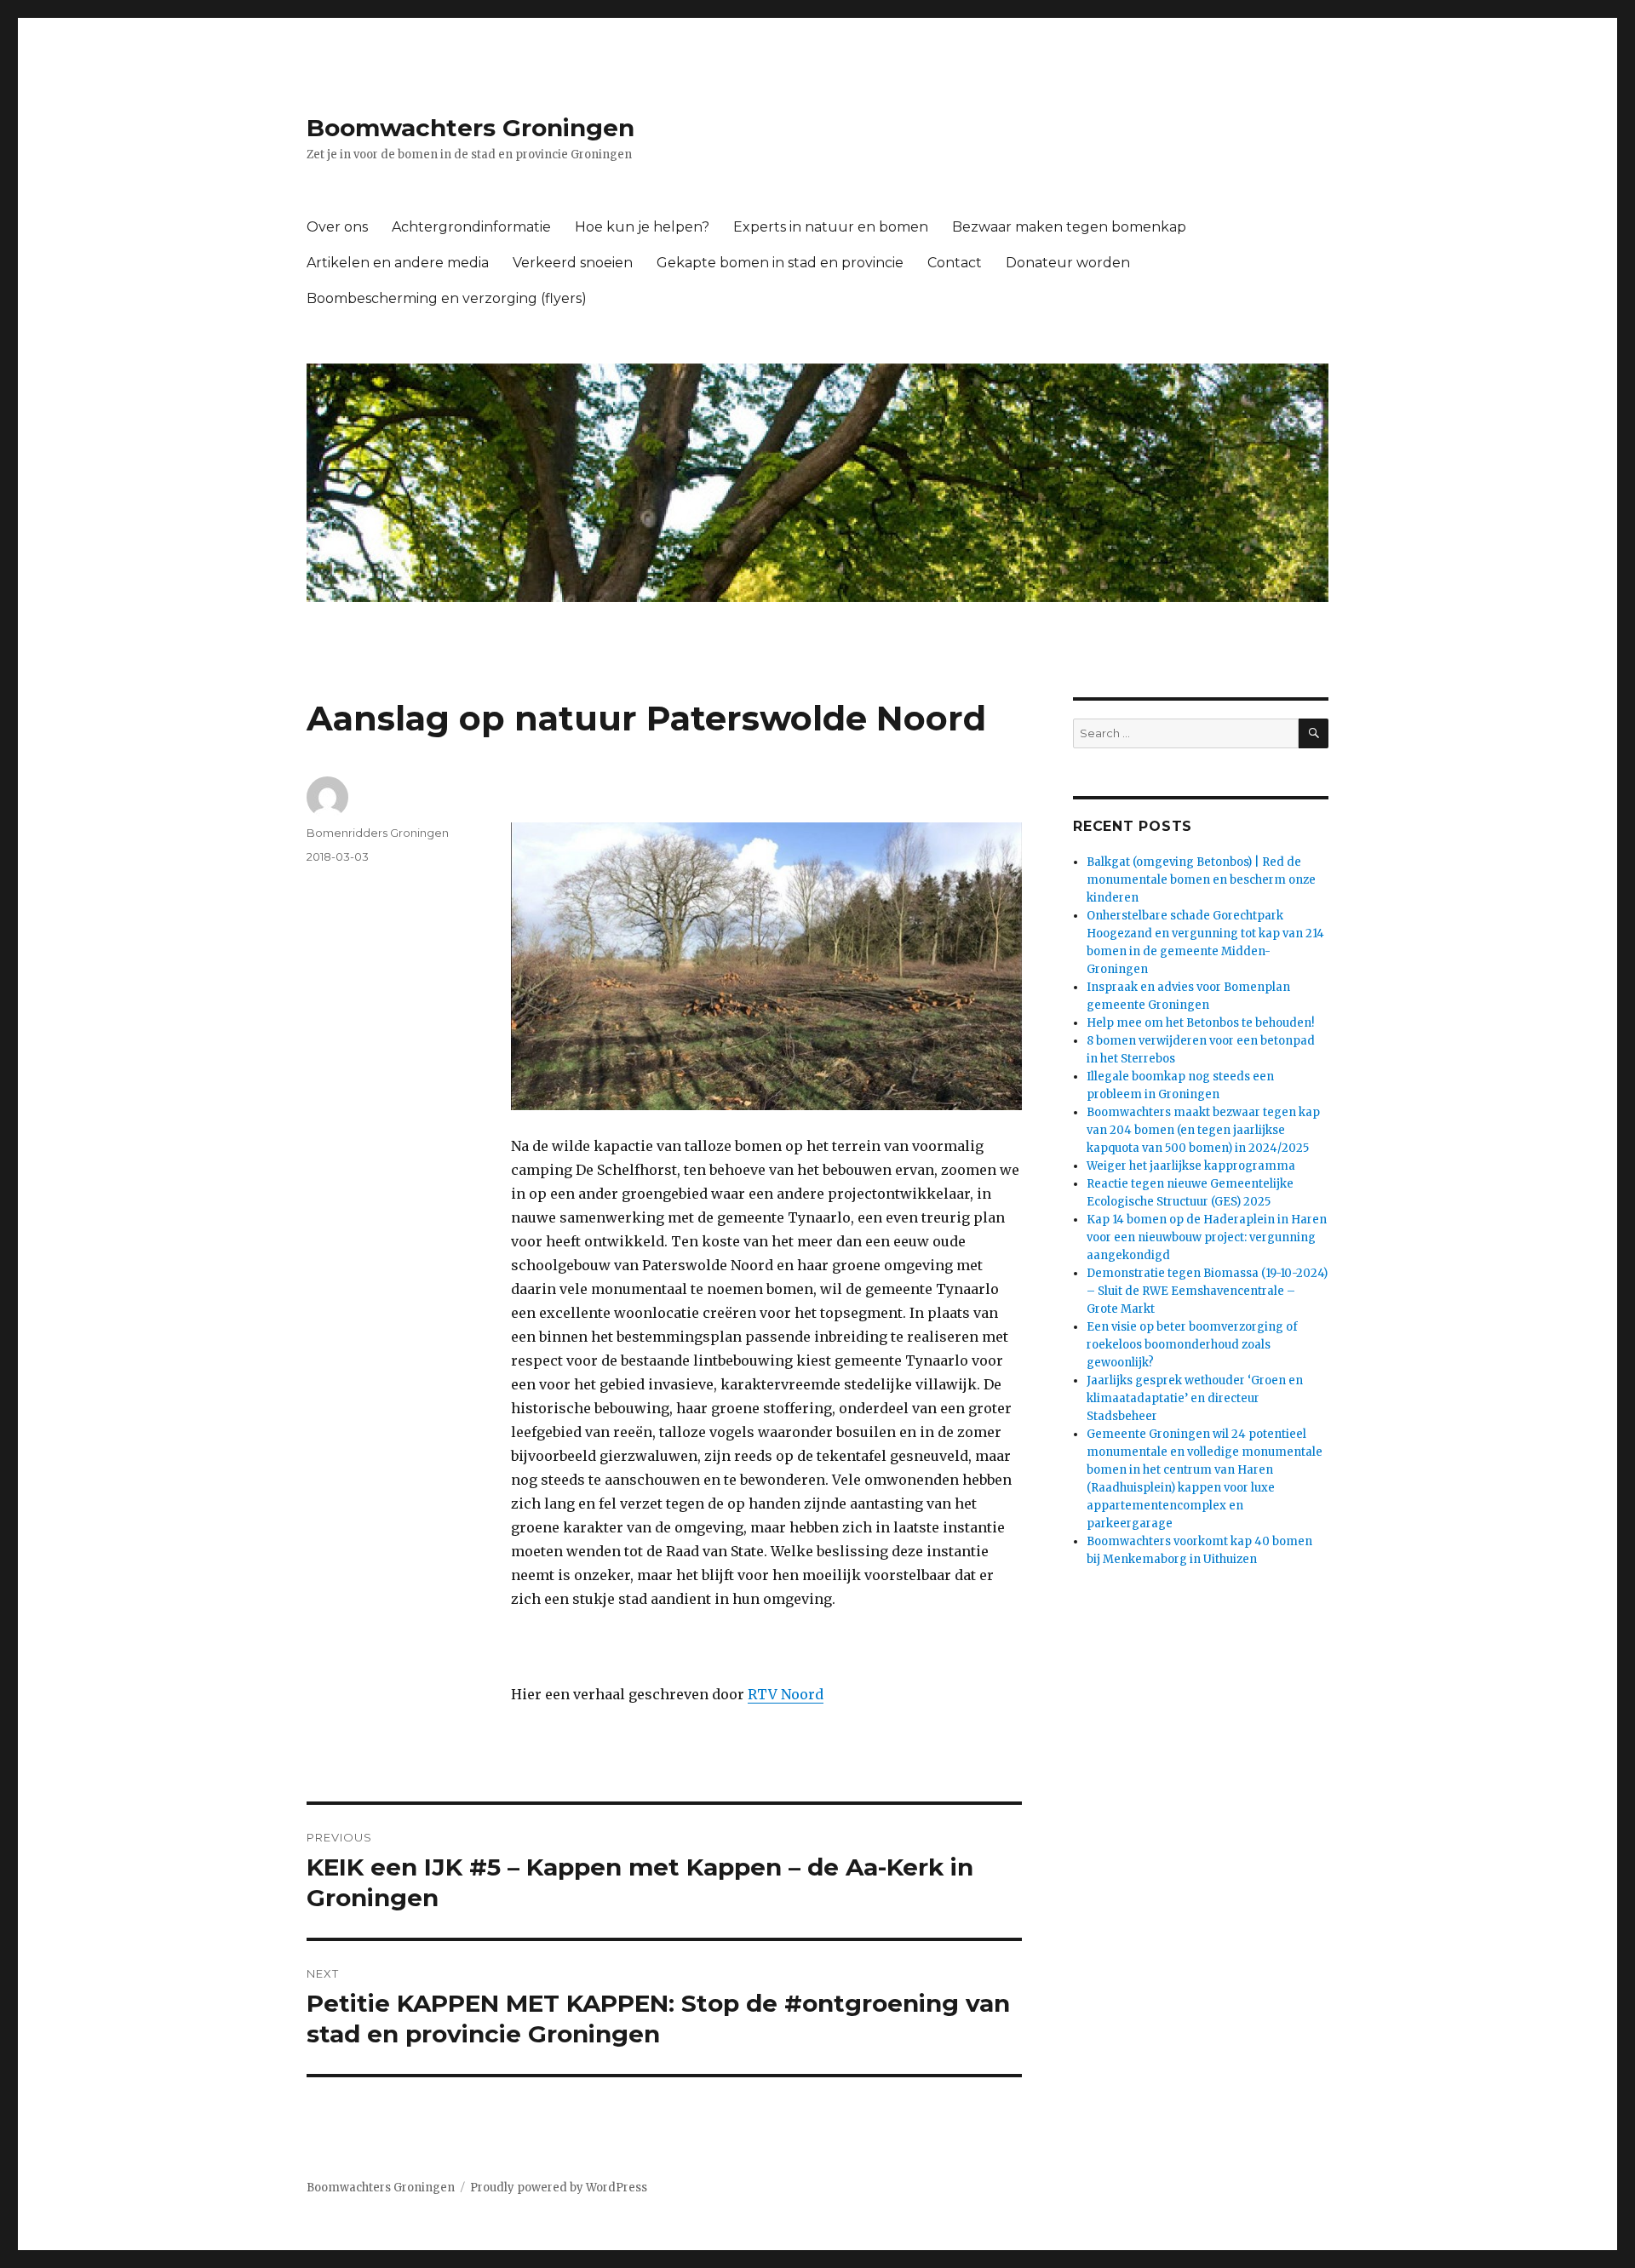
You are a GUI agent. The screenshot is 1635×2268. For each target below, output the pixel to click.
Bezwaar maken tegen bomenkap (1069, 227)
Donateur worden (1068, 263)
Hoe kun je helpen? (642, 227)
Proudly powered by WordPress (559, 2188)
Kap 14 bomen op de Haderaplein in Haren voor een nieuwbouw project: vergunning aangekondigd (1207, 1237)
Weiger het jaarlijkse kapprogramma (1191, 1166)
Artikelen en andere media (398, 263)
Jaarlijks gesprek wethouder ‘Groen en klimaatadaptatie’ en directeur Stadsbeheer (1195, 1398)
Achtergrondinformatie (471, 227)
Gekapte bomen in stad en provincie (780, 263)
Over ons (337, 227)
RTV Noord (786, 1694)
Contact (955, 263)
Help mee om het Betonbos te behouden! (1200, 1023)
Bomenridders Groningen (378, 833)
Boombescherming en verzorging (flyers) (447, 298)
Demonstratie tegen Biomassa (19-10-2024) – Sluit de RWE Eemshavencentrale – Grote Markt (1207, 1291)
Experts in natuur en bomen (831, 227)
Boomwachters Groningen (470, 128)
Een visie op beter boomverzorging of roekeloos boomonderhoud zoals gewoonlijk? (1192, 1345)
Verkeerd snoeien (573, 263)
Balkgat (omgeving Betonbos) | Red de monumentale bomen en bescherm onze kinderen (1201, 880)
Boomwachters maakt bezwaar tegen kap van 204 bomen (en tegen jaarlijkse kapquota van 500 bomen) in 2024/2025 (1203, 1130)
